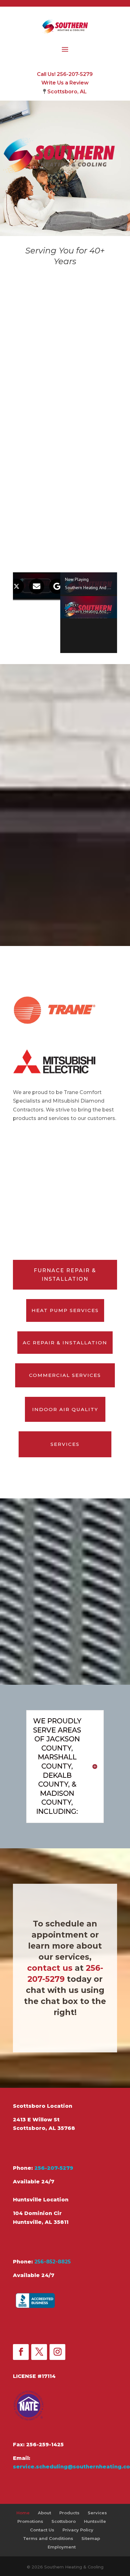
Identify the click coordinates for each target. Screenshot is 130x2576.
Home (23, 2513)
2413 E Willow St (36, 2120)
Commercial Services (65, 1375)
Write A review (46, 2328)
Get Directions (44, 2148)
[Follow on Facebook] (21, 2352)
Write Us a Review (65, 83)
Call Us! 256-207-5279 (65, 74)
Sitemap (91, 2538)
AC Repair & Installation (65, 1343)
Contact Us (42, 2530)
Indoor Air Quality (65, 1409)
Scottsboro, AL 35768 (44, 2128)
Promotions (30, 2521)
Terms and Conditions (48, 2538)
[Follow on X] (39, 2352)
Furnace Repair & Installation (65, 1275)
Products (69, 2513)
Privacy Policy (78, 2530)
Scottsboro (64, 2521)
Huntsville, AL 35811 (41, 2222)
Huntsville (95, 2521)
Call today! (38, 547)
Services (65, 1444)
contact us (50, 1968)
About (44, 2513)
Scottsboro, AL (67, 92)
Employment (62, 2547)
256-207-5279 (54, 2168)
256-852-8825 (53, 2262)
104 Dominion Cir (37, 2213)
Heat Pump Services (65, 1310)
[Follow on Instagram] (57, 2352)
